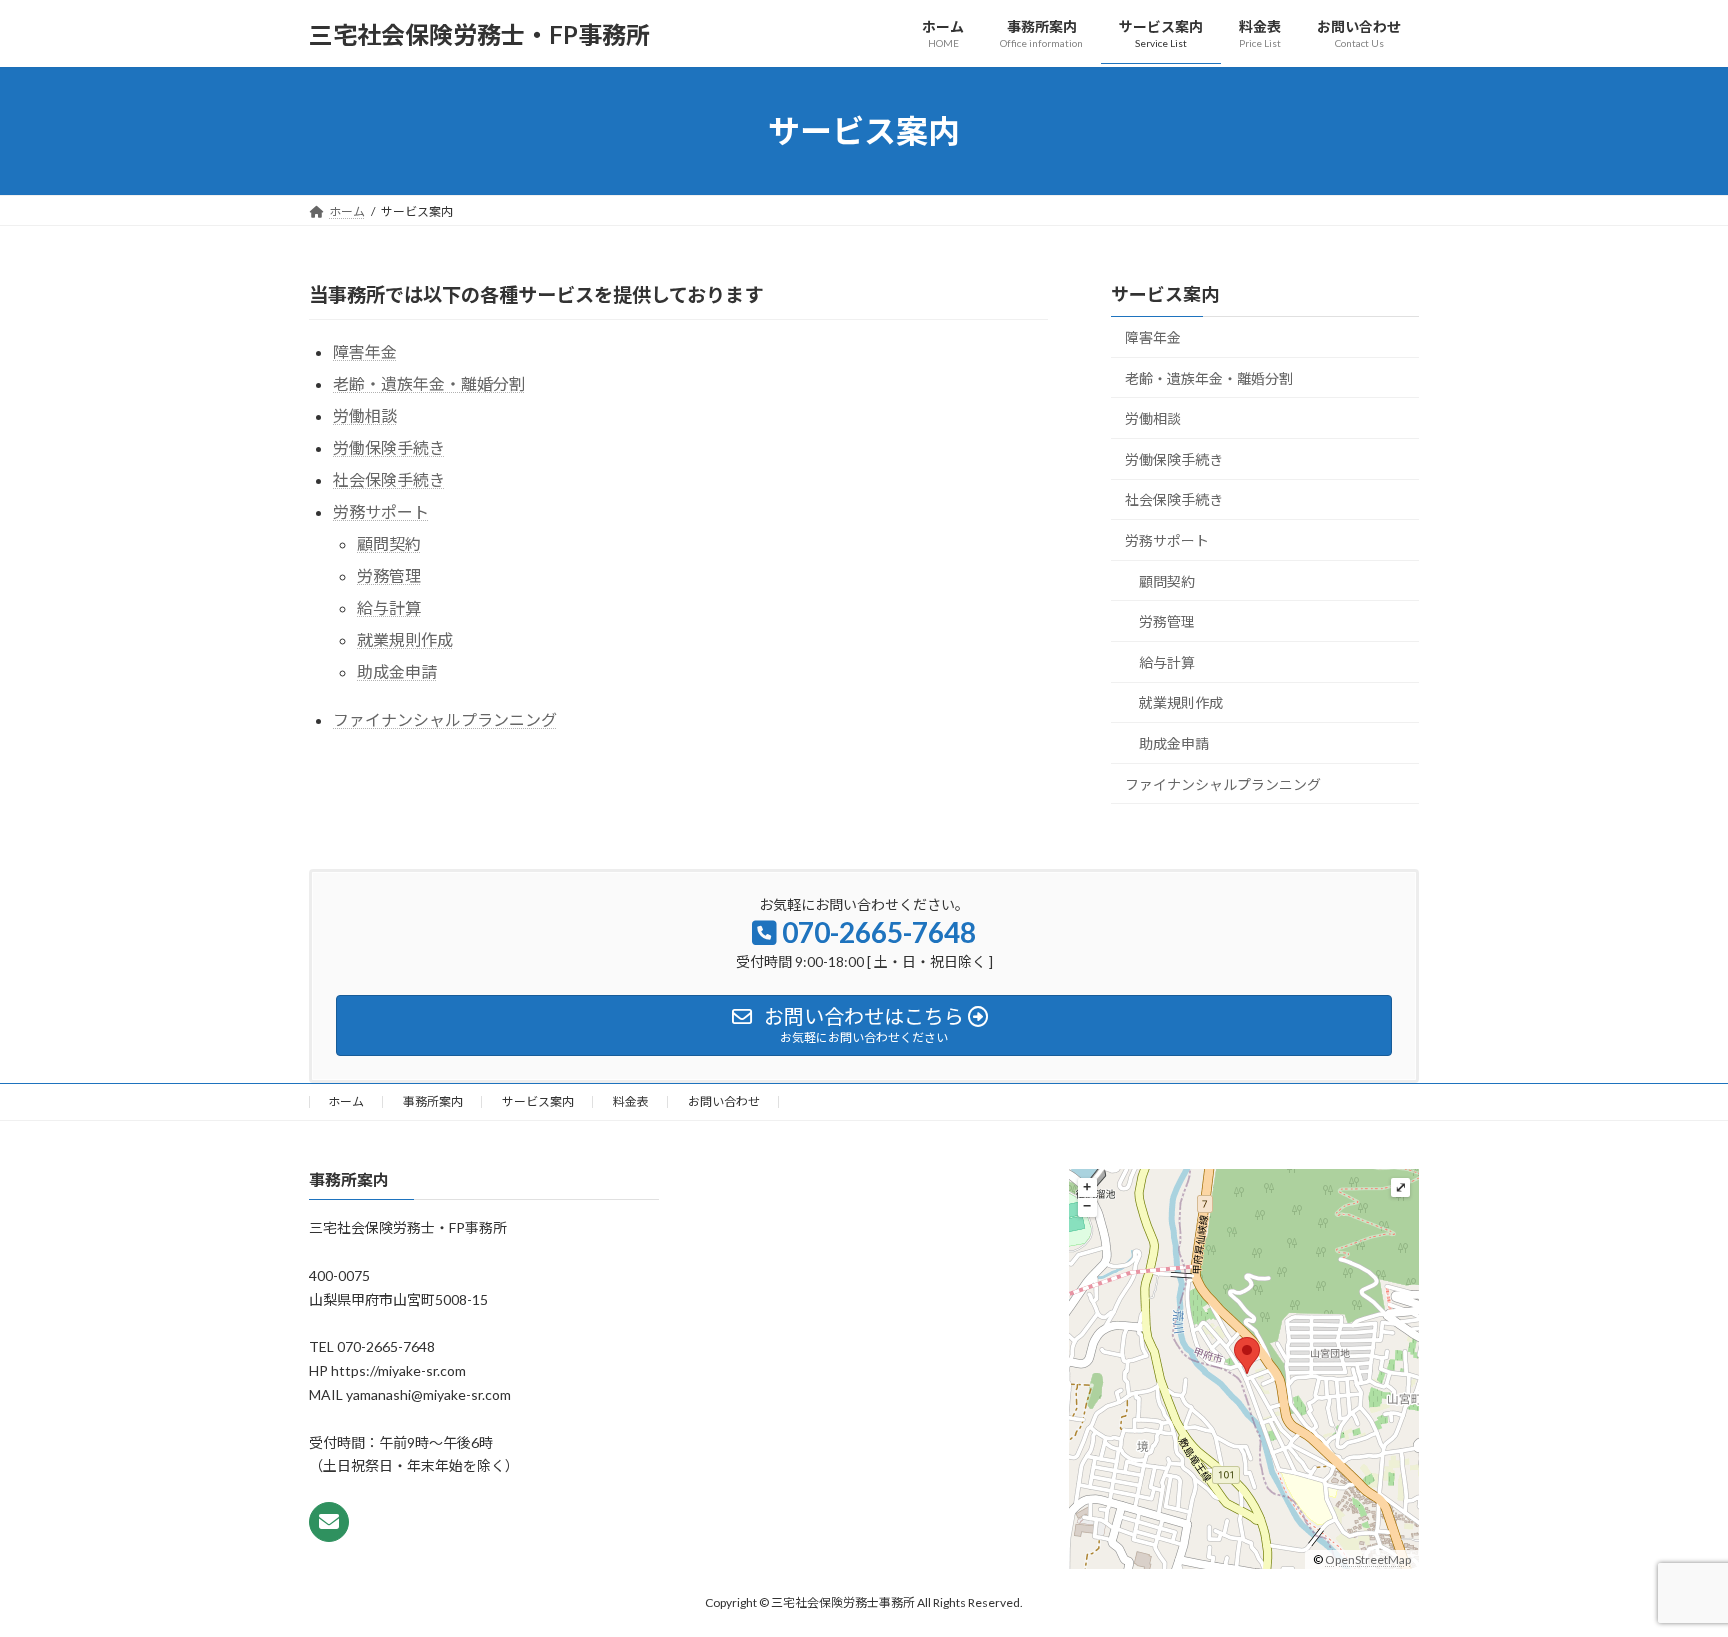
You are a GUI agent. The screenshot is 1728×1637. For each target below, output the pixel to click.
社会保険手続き (389, 479)
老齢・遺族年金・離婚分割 (429, 383)
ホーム (346, 1101)
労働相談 (365, 415)
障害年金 (365, 351)
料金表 (631, 1101)
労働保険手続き (389, 447)
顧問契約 (389, 543)
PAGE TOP (1669, 1569)
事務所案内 (433, 1101)
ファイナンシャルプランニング (445, 719)
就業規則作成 (405, 639)
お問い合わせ (724, 1101)
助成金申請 (397, 671)
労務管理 (389, 575)
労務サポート (381, 511)
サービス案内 (1165, 294)
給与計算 (389, 607)
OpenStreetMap (1368, 1559)
